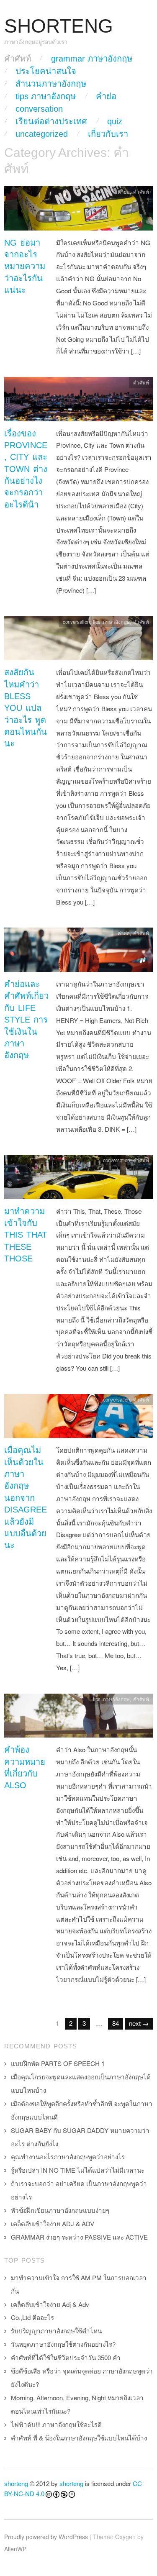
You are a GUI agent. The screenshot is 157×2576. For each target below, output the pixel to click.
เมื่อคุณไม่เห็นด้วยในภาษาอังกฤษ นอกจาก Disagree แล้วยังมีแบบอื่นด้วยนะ (26, 1498)
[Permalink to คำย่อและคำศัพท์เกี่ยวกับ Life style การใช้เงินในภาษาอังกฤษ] (78, 952)
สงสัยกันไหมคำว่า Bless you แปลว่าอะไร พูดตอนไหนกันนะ (26, 708)
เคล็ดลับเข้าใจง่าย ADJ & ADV (53, 2224)
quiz (115, 121)
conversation (39, 109)
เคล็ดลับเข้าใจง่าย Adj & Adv (50, 2304)
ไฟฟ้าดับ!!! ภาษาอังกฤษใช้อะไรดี (56, 2424)
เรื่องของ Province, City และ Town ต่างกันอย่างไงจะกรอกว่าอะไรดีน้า (26, 469)
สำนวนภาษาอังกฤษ (51, 84)
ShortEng (59, 26)
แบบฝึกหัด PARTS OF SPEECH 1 (58, 2063)
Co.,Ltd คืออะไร (32, 2317)
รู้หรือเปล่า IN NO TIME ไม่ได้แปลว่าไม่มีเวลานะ (78, 2170)
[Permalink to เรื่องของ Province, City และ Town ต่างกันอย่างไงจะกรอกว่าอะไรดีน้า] (78, 401)
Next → (139, 2023)
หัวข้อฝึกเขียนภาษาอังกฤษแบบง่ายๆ (60, 2210)
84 (116, 2023)
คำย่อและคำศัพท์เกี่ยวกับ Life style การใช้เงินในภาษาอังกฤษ (26, 1020)
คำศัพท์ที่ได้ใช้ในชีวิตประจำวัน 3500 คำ (66, 2357)
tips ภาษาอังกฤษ (46, 96)
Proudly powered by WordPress (46, 2537)
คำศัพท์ (18, 59)
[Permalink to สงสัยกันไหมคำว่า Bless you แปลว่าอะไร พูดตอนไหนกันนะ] (78, 640)
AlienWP (15, 2549)
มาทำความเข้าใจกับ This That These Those (26, 1235)
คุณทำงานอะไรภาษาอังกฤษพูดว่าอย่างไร (68, 2157)
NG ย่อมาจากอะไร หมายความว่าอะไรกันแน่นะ (25, 267)
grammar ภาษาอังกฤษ (92, 59)
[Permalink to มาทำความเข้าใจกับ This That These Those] (78, 1179)
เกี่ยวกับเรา (108, 134)
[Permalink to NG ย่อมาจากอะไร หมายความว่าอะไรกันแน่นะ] (78, 210)
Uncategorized (42, 134)
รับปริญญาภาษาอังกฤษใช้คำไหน (56, 2331)
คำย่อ (106, 96)
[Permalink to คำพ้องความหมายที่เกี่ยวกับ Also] (78, 1718)
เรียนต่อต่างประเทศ (51, 121)
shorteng (16, 2483)
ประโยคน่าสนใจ (46, 71)
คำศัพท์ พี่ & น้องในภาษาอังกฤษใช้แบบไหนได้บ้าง (79, 2438)
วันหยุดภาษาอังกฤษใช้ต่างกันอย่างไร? (63, 2344)
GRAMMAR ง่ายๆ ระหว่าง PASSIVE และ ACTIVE (79, 2237)
